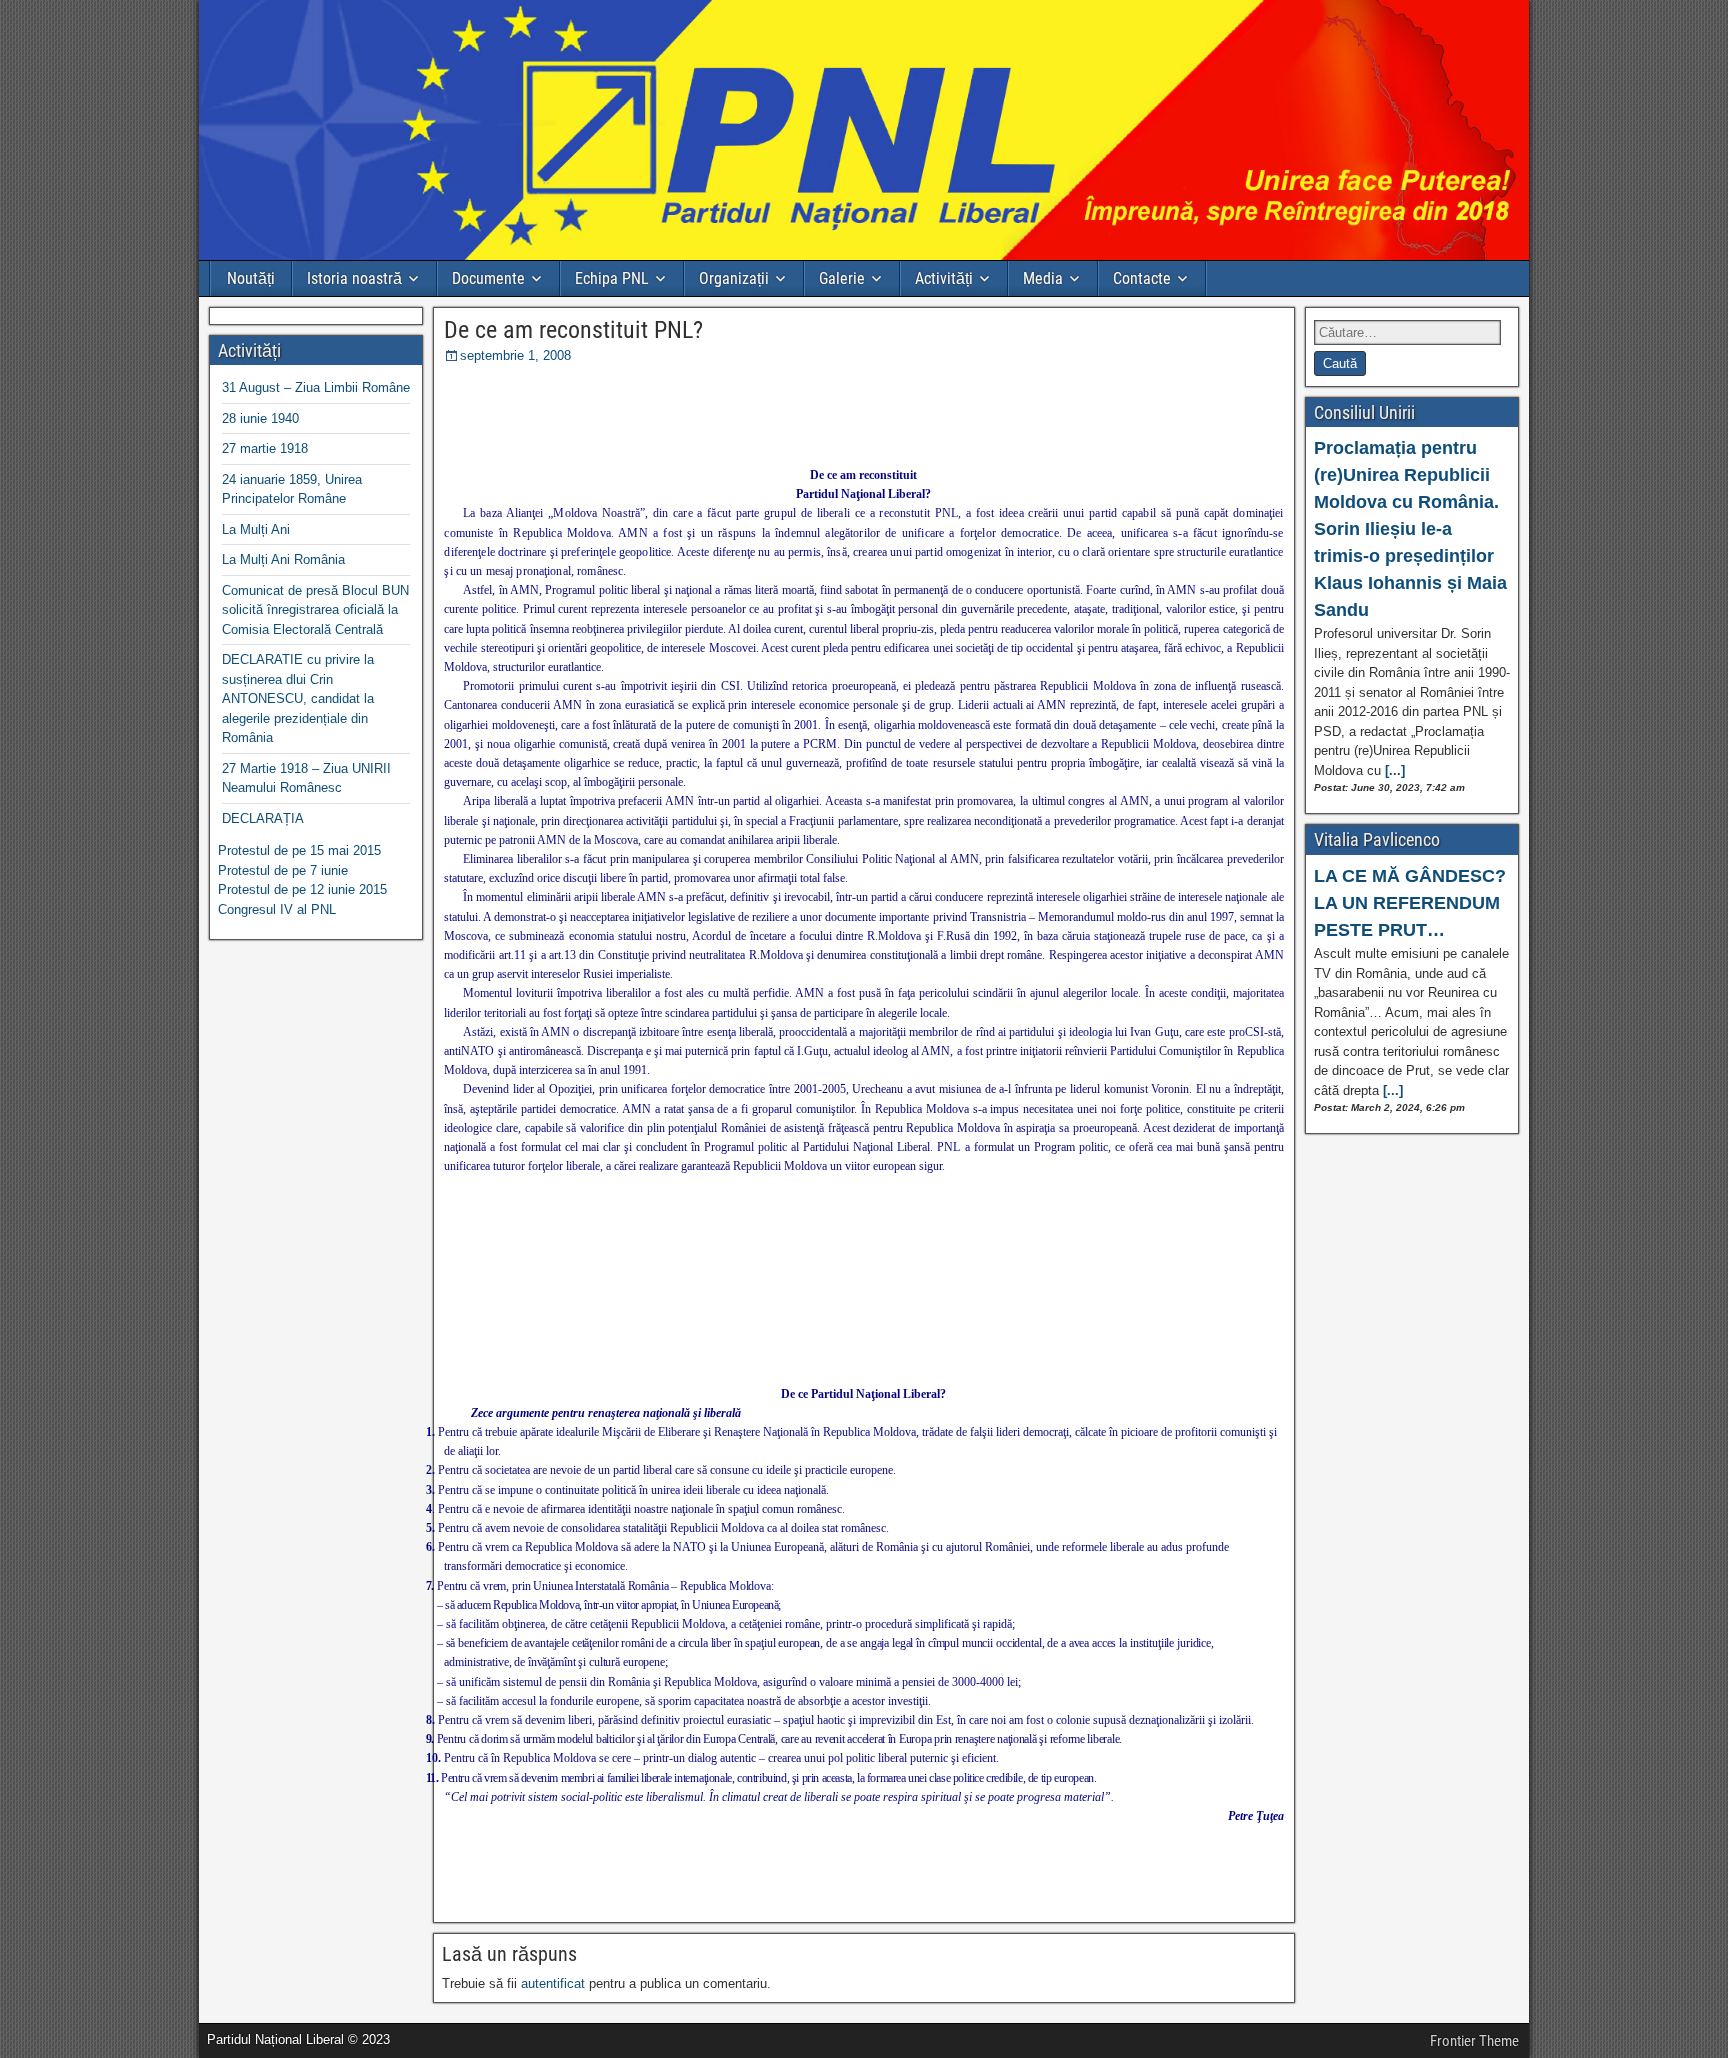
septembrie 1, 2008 (515, 355)
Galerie (842, 278)
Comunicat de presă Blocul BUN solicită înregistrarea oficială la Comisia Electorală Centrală (315, 610)
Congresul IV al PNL (277, 909)
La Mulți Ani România (283, 559)
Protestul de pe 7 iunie (283, 870)
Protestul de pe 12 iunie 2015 (302, 889)
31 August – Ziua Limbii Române (316, 387)
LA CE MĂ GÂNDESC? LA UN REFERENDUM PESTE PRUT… (1410, 903)
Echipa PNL (612, 278)
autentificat (553, 1983)
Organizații (734, 278)
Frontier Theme (1474, 2041)
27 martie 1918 (265, 448)
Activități (944, 278)
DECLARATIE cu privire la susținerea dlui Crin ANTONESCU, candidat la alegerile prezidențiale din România (298, 698)
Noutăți (251, 278)
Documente (488, 278)
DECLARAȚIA (263, 818)
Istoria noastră (354, 278)
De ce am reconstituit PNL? (573, 330)
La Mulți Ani (256, 529)
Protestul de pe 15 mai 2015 (299, 850)
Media (1043, 278)
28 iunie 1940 (260, 418)
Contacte (1142, 278)
